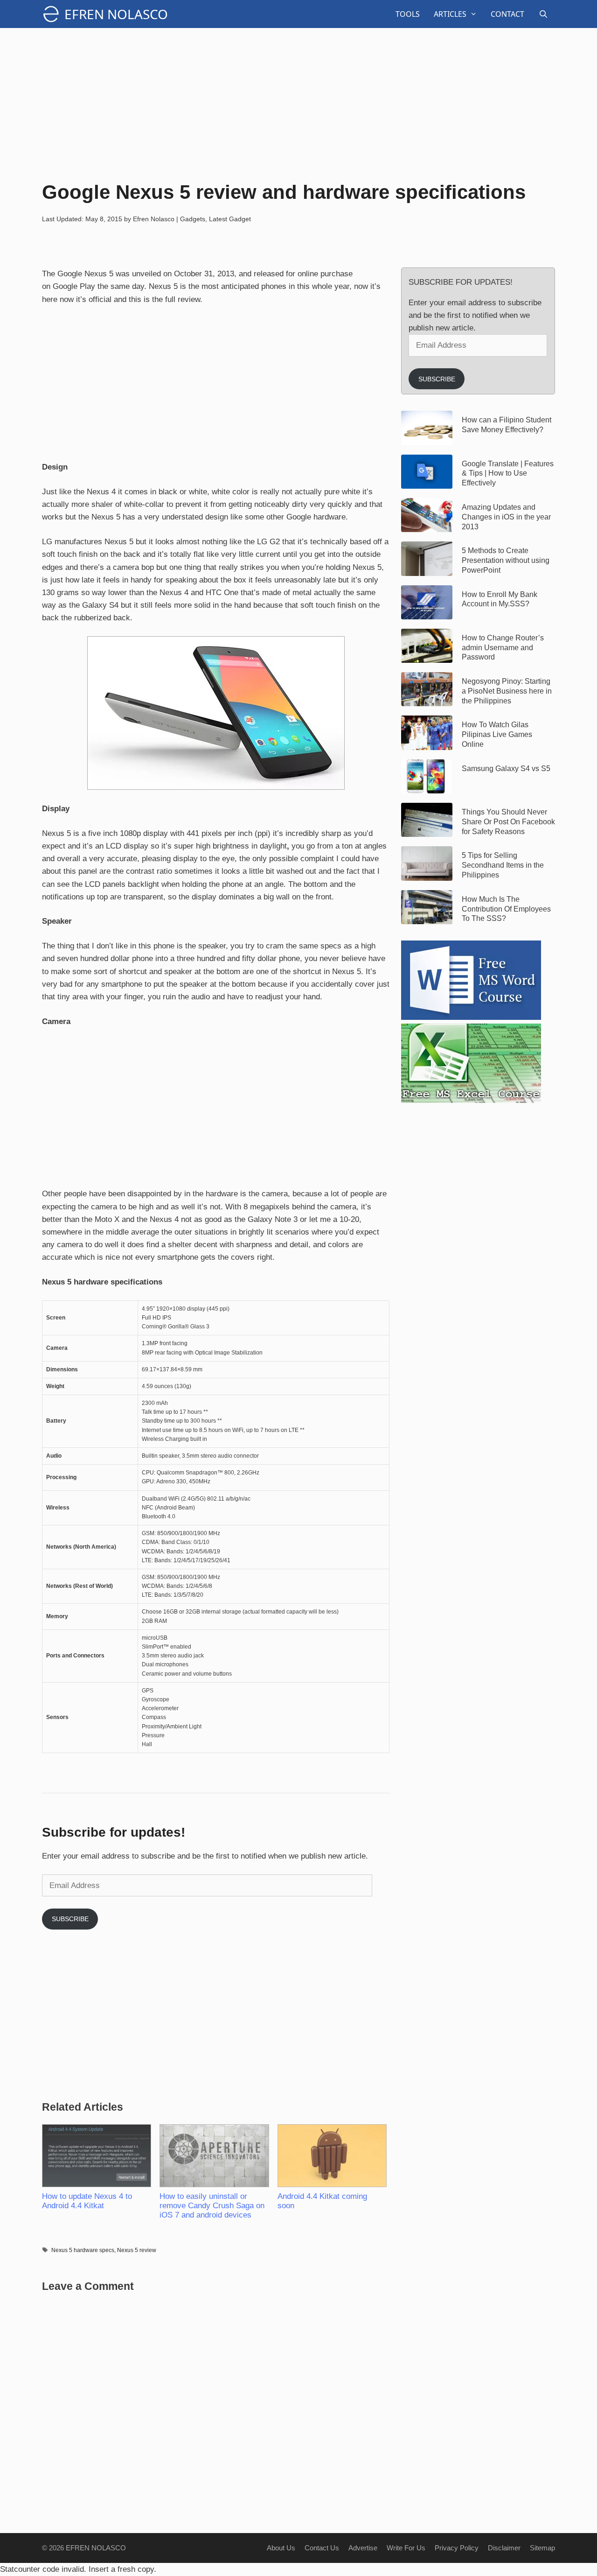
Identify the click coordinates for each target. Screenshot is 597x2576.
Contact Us (322, 2548)
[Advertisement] (298, 103)
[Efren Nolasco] (53, 14)
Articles (450, 14)
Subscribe (70, 1919)
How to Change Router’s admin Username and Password (503, 648)
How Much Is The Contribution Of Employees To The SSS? (506, 909)
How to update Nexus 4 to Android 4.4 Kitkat (87, 2201)
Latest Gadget (230, 219)
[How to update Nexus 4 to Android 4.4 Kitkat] (96, 2156)
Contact (507, 14)
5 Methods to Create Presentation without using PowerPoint (506, 560)
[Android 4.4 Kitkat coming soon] (332, 2156)
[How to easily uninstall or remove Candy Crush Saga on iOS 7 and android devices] (214, 2156)
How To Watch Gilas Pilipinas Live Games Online (497, 734)
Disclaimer (504, 2548)
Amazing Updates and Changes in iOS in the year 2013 (506, 517)
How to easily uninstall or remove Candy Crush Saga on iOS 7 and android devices (212, 2206)
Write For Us (406, 2548)
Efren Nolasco (116, 14)
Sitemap (542, 2548)
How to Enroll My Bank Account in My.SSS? (500, 599)
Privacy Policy (457, 2548)
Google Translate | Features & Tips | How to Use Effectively (508, 474)
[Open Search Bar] (543, 14)
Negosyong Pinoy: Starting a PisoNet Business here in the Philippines (507, 691)
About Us (281, 2548)
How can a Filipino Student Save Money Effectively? (507, 425)
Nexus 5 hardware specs (83, 2250)
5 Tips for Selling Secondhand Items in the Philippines (503, 865)
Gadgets (193, 219)
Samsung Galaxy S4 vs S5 (506, 769)
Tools (408, 14)
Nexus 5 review (137, 2250)
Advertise (363, 2548)
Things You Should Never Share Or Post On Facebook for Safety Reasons (508, 822)
